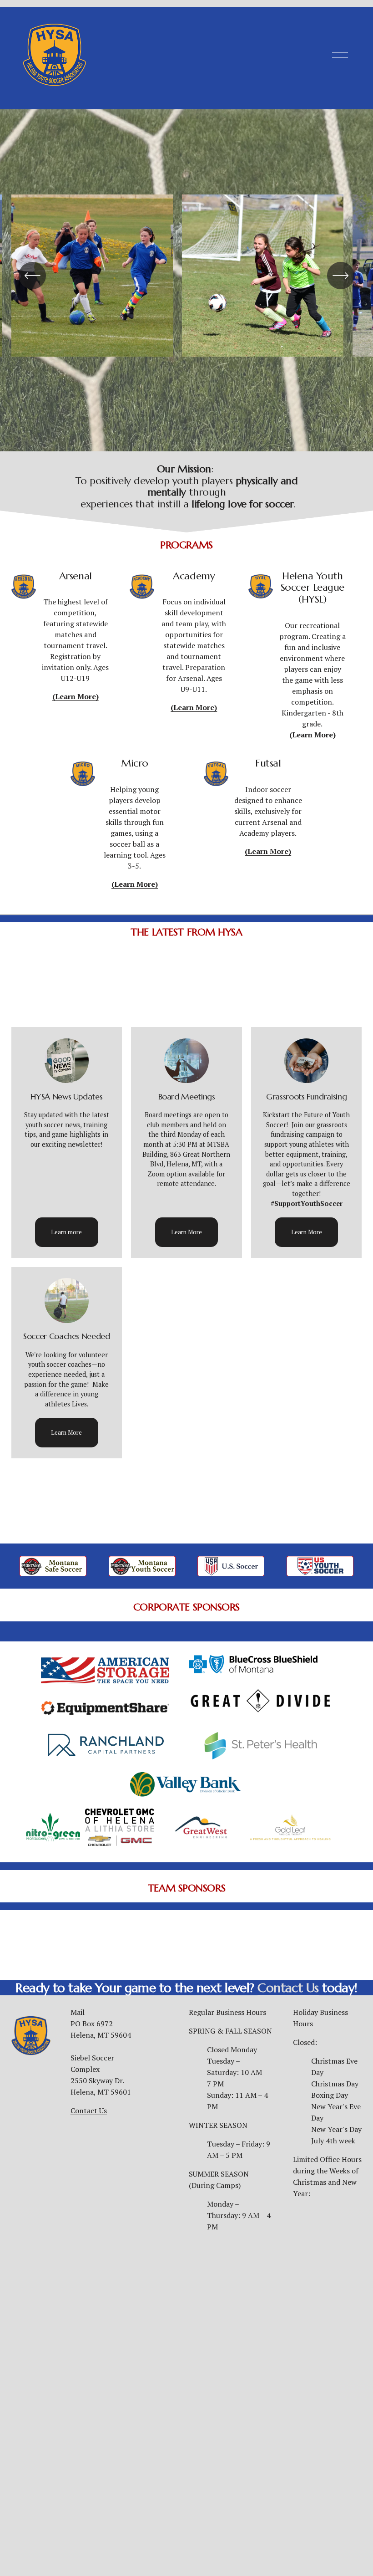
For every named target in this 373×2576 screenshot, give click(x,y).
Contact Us (89, 2111)
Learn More (186, 1232)
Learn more (66, 1232)
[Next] (341, 276)
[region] (186, 281)
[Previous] (32, 276)
